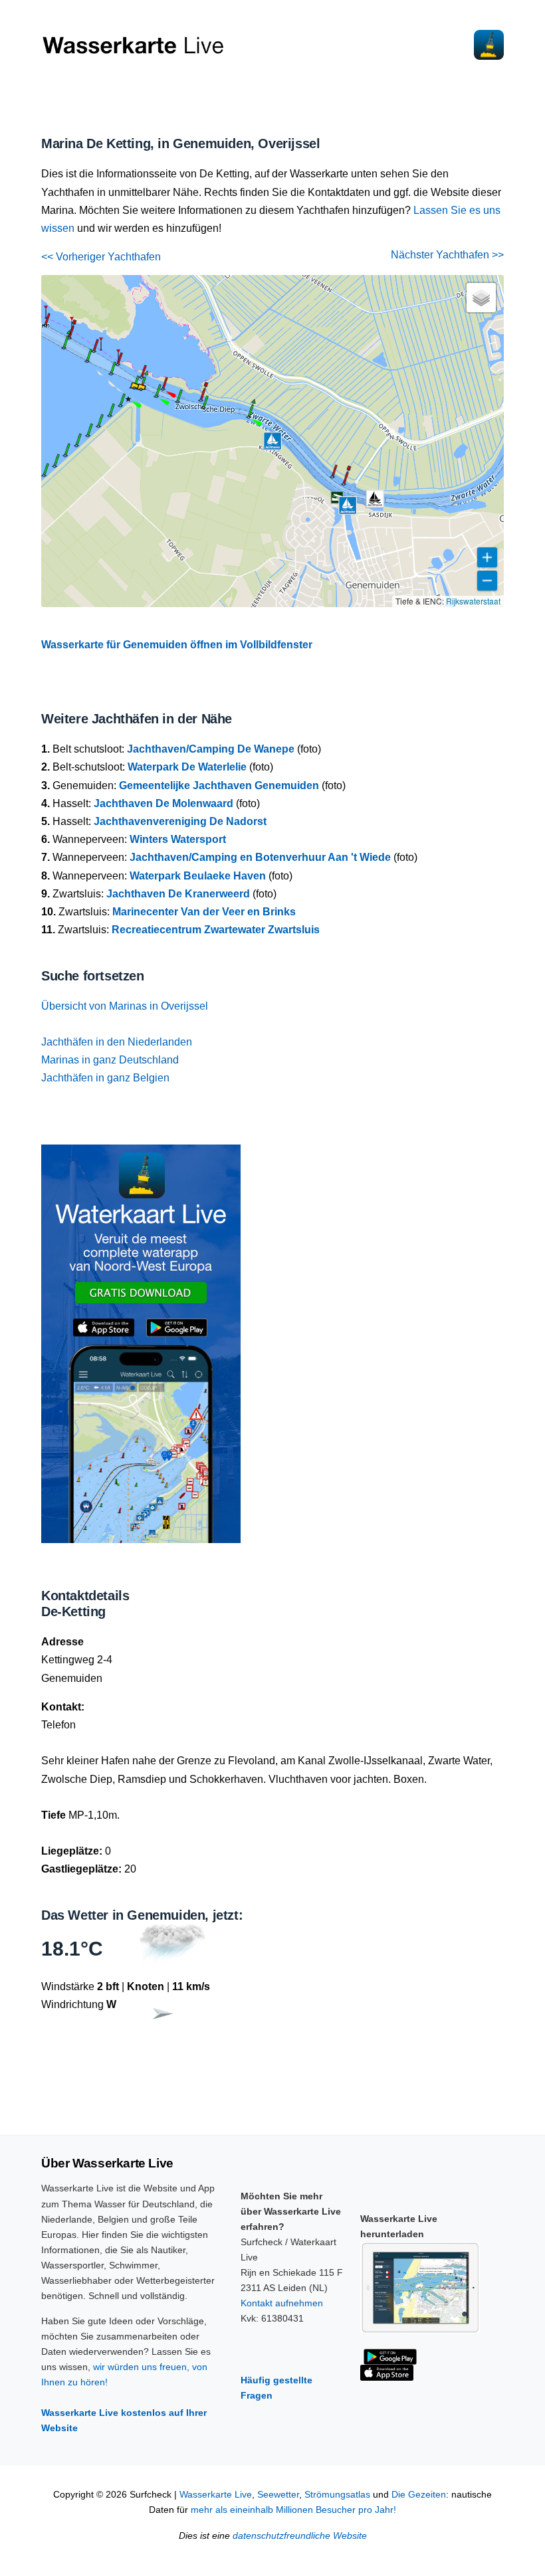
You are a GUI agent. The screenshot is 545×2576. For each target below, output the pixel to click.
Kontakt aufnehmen (282, 2303)
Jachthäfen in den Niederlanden (117, 1042)
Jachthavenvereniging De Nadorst (180, 821)
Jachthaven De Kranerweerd (178, 894)
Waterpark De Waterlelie (187, 767)
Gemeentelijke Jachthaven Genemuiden (219, 785)
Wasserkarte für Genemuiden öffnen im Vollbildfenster (177, 645)
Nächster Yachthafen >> (447, 255)
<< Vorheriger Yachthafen (101, 257)
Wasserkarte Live (216, 2495)
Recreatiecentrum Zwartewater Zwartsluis (216, 930)
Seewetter (278, 2495)
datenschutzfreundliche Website (300, 2536)
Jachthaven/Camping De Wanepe (211, 749)
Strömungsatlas (337, 2495)
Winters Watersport (178, 839)
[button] (64, 348)
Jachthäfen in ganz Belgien (105, 1078)
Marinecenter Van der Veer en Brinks (204, 912)
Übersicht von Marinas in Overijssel (125, 1006)
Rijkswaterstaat (473, 601)
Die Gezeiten (419, 2495)
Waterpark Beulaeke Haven (198, 876)
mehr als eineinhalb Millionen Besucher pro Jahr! (293, 2510)
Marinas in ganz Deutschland (110, 1060)
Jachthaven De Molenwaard (163, 803)
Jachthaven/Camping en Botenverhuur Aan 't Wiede (260, 857)
